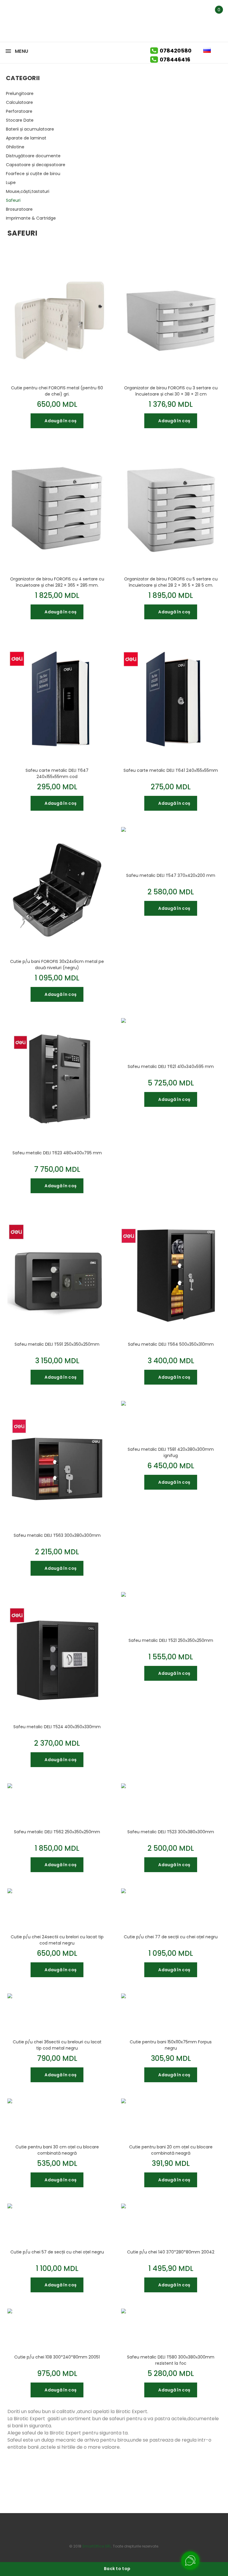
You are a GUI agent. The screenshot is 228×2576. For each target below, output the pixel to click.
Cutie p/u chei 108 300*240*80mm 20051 (57, 2357)
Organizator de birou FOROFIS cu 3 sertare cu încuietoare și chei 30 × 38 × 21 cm (171, 391)
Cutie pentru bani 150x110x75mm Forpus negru (171, 2045)
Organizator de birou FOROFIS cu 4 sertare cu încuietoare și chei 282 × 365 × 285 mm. (57, 582)
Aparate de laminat (26, 138)
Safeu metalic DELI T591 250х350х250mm (57, 1344)
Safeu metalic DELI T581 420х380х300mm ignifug (171, 1452)
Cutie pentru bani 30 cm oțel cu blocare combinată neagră (57, 2150)
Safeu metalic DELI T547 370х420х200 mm (171, 875)
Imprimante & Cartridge (31, 218)
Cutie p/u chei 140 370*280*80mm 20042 (171, 2252)
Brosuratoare (19, 209)
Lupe (11, 182)
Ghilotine (15, 147)
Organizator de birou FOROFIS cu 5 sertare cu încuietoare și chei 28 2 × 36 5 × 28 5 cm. (171, 582)
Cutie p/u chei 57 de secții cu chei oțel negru (57, 2252)
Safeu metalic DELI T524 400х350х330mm (57, 1727)
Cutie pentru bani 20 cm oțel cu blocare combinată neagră (171, 2150)
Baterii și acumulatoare (30, 129)
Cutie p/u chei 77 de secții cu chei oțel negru (171, 1937)
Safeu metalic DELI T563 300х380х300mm (57, 1535)
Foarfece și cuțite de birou (33, 174)
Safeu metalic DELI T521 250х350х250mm (171, 1640)
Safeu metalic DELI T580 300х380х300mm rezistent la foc (171, 2360)
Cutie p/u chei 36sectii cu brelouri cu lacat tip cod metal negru (57, 2045)
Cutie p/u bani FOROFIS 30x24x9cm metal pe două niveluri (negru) (57, 964)
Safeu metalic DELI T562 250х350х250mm (57, 1832)
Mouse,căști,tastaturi (28, 191)
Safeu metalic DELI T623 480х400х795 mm (57, 1153)
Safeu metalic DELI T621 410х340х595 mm (171, 1066)
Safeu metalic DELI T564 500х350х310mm (171, 1344)
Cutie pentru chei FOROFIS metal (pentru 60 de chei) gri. (57, 391)
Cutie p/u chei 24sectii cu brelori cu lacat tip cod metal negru (57, 1940)
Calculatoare (19, 102)
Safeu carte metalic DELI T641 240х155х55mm (171, 770)
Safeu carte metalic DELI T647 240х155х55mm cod (57, 773)
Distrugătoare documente (33, 156)
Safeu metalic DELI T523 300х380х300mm (171, 1832)
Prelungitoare (20, 93)
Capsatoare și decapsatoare (36, 165)
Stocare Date (20, 120)
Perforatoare (19, 111)
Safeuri (13, 200)
